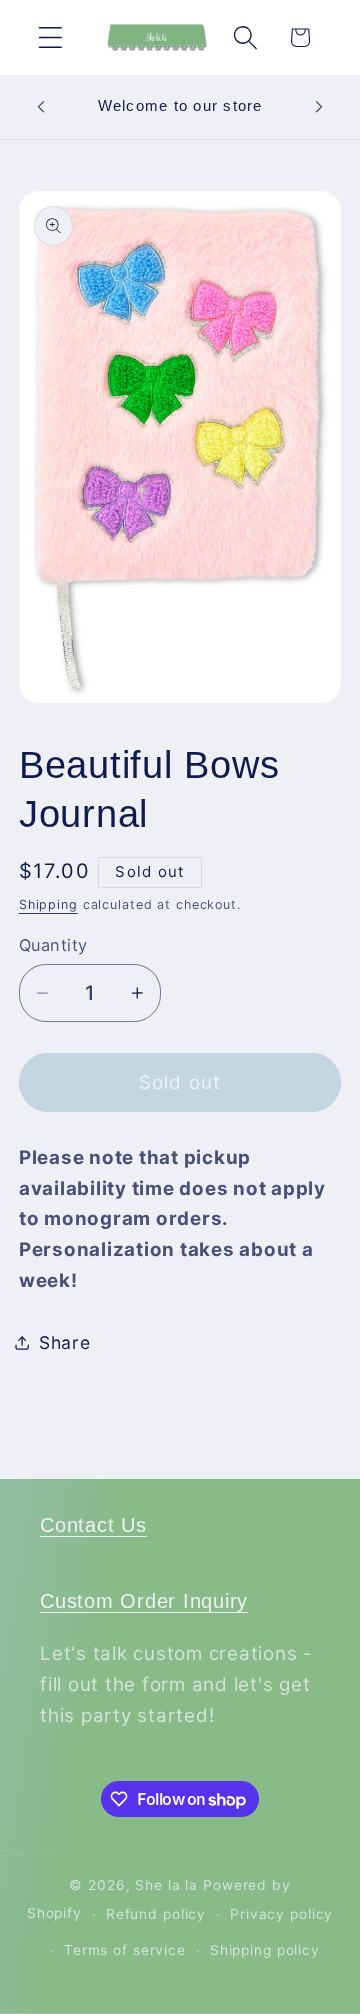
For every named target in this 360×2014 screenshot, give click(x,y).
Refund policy (156, 1914)
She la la (166, 1885)
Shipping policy (265, 1950)
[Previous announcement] (41, 107)
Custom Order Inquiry (144, 1601)
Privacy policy (281, 1914)
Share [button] (65, 1342)
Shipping (48, 904)
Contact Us (93, 1525)
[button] (50, 37)
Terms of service (125, 1950)
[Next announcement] (319, 107)
